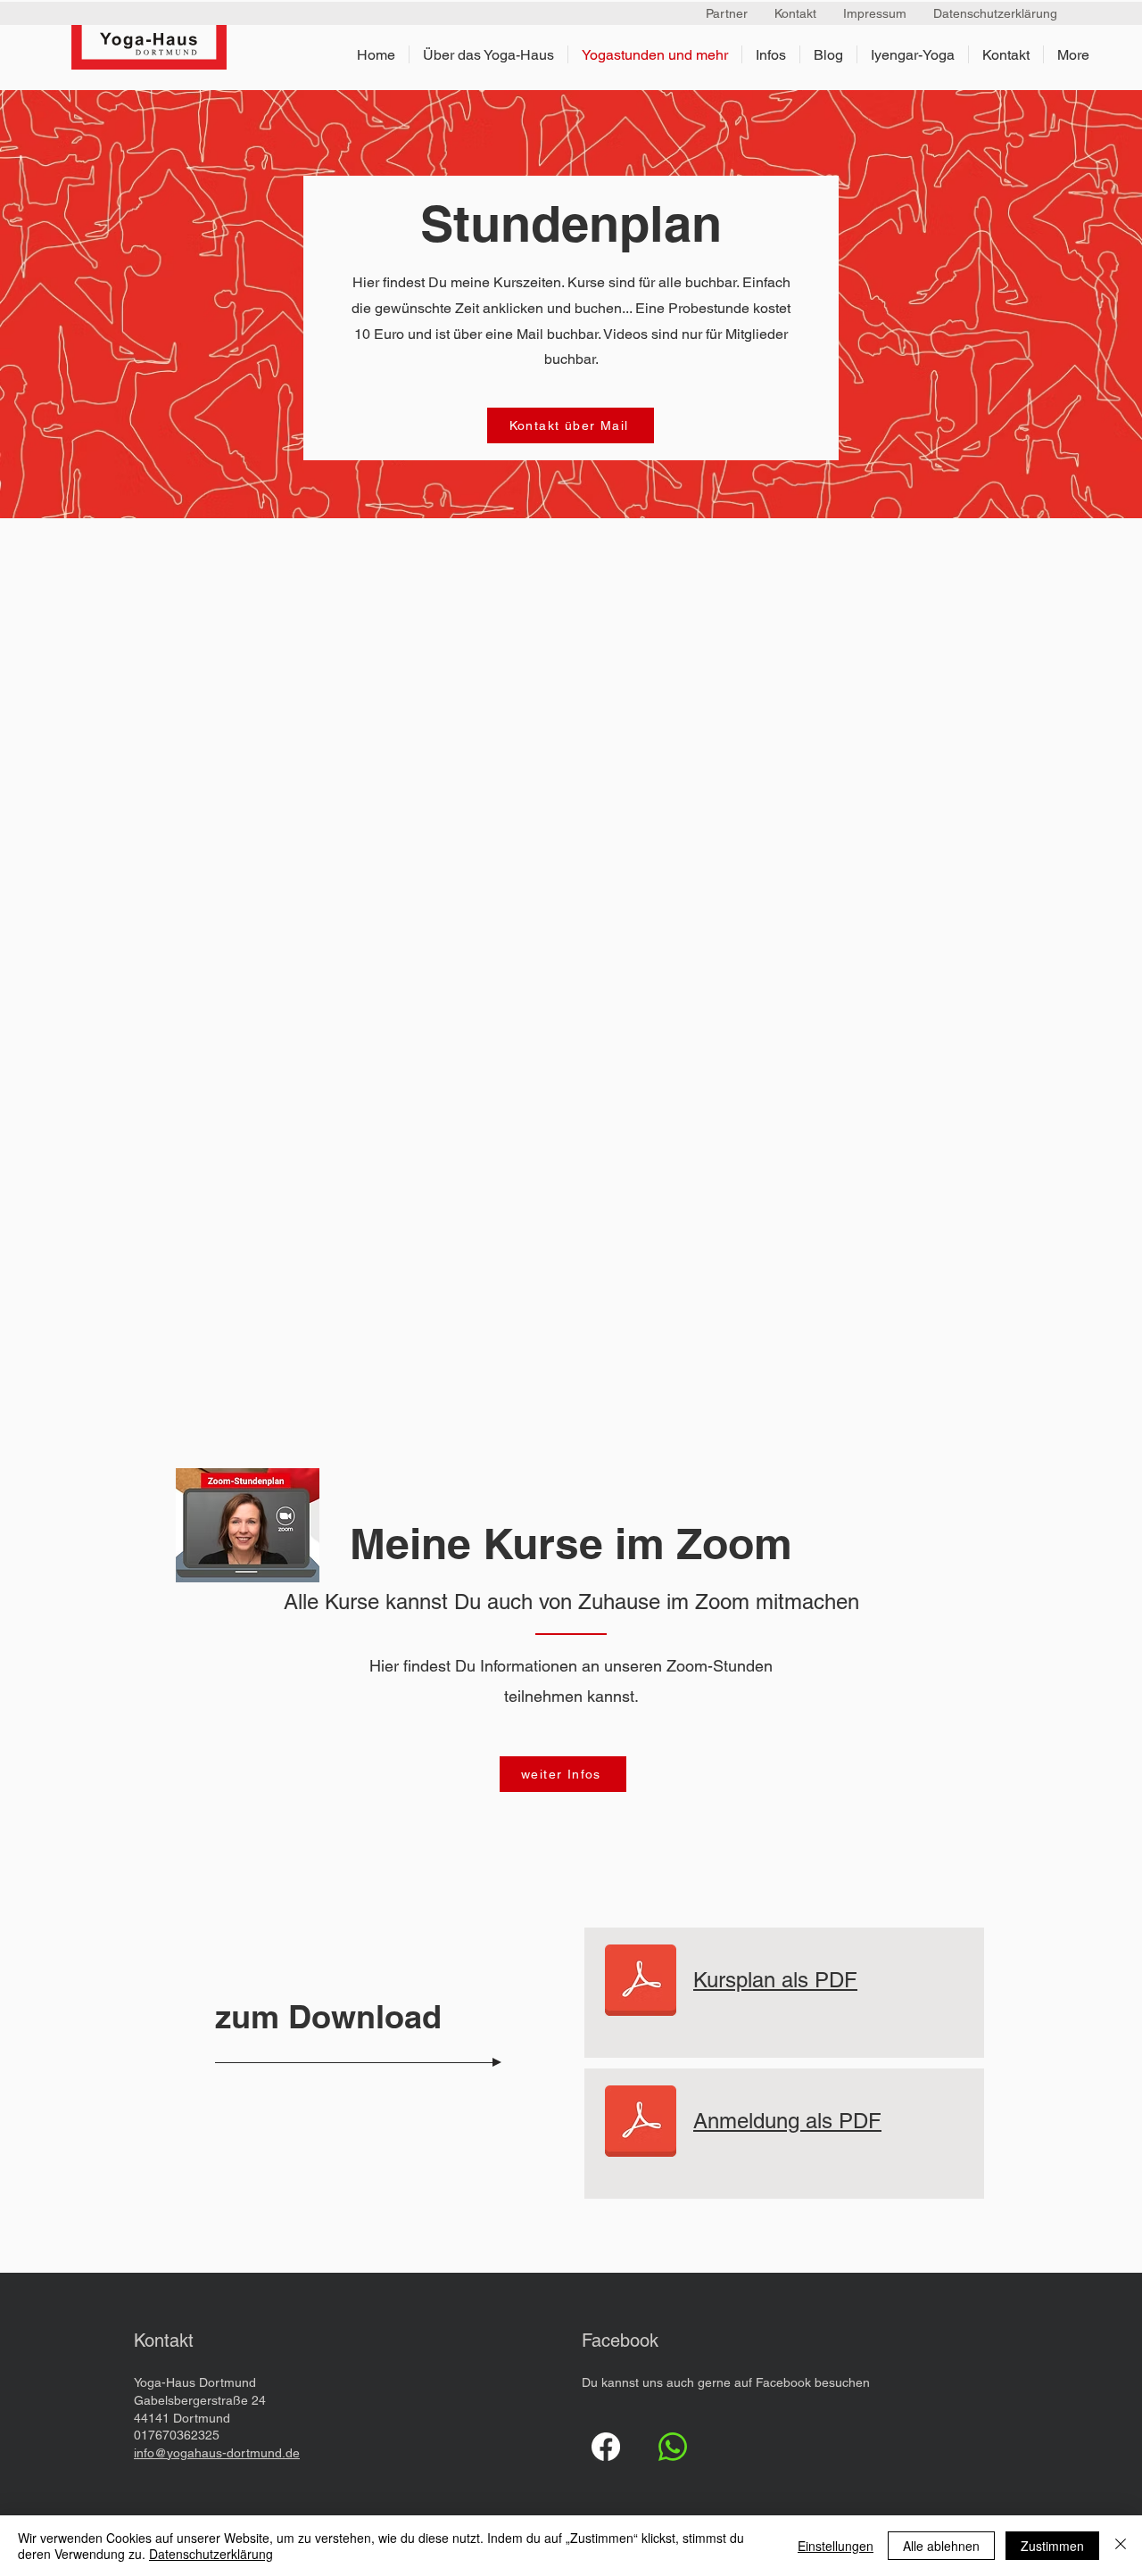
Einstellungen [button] (836, 2546)
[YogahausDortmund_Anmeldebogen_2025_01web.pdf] (641, 1982)
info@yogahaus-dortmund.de (217, 2453)
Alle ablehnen (941, 2546)
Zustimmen (1052, 2546)
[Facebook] (606, 2447)
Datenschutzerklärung (211, 2554)
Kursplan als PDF (775, 1980)
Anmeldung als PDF (787, 2121)
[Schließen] (1121, 2546)
